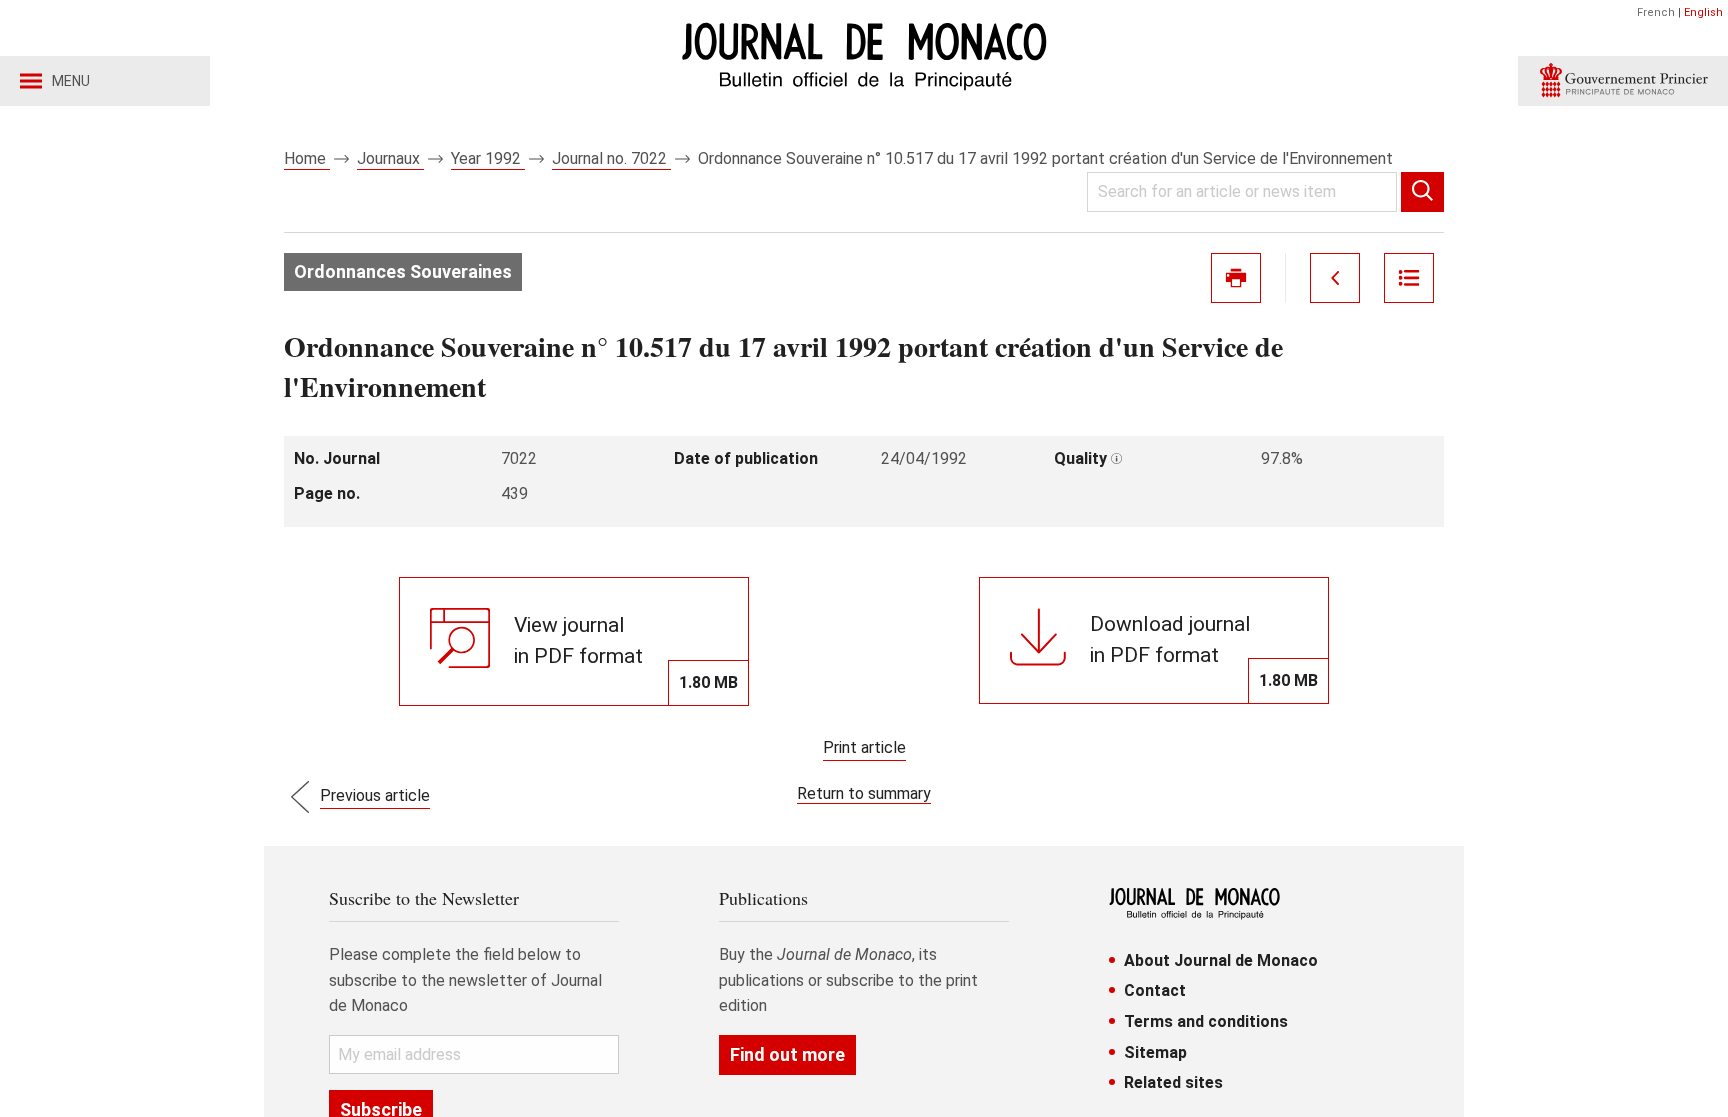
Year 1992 (488, 158)
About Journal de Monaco (1221, 960)
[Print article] (1236, 278)
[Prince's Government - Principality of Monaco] (1623, 81)
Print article (864, 747)
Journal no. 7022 (611, 158)
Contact (1155, 990)
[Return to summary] (1409, 278)
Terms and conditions (1206, 1021)
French (1656, 12)
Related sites (1173, 1082)
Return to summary (864, 793)
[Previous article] (1335, 278)
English (1703, 12)
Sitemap (1155, 1052)
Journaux (390, 158)
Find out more (787, 1054)
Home (307, 158)
